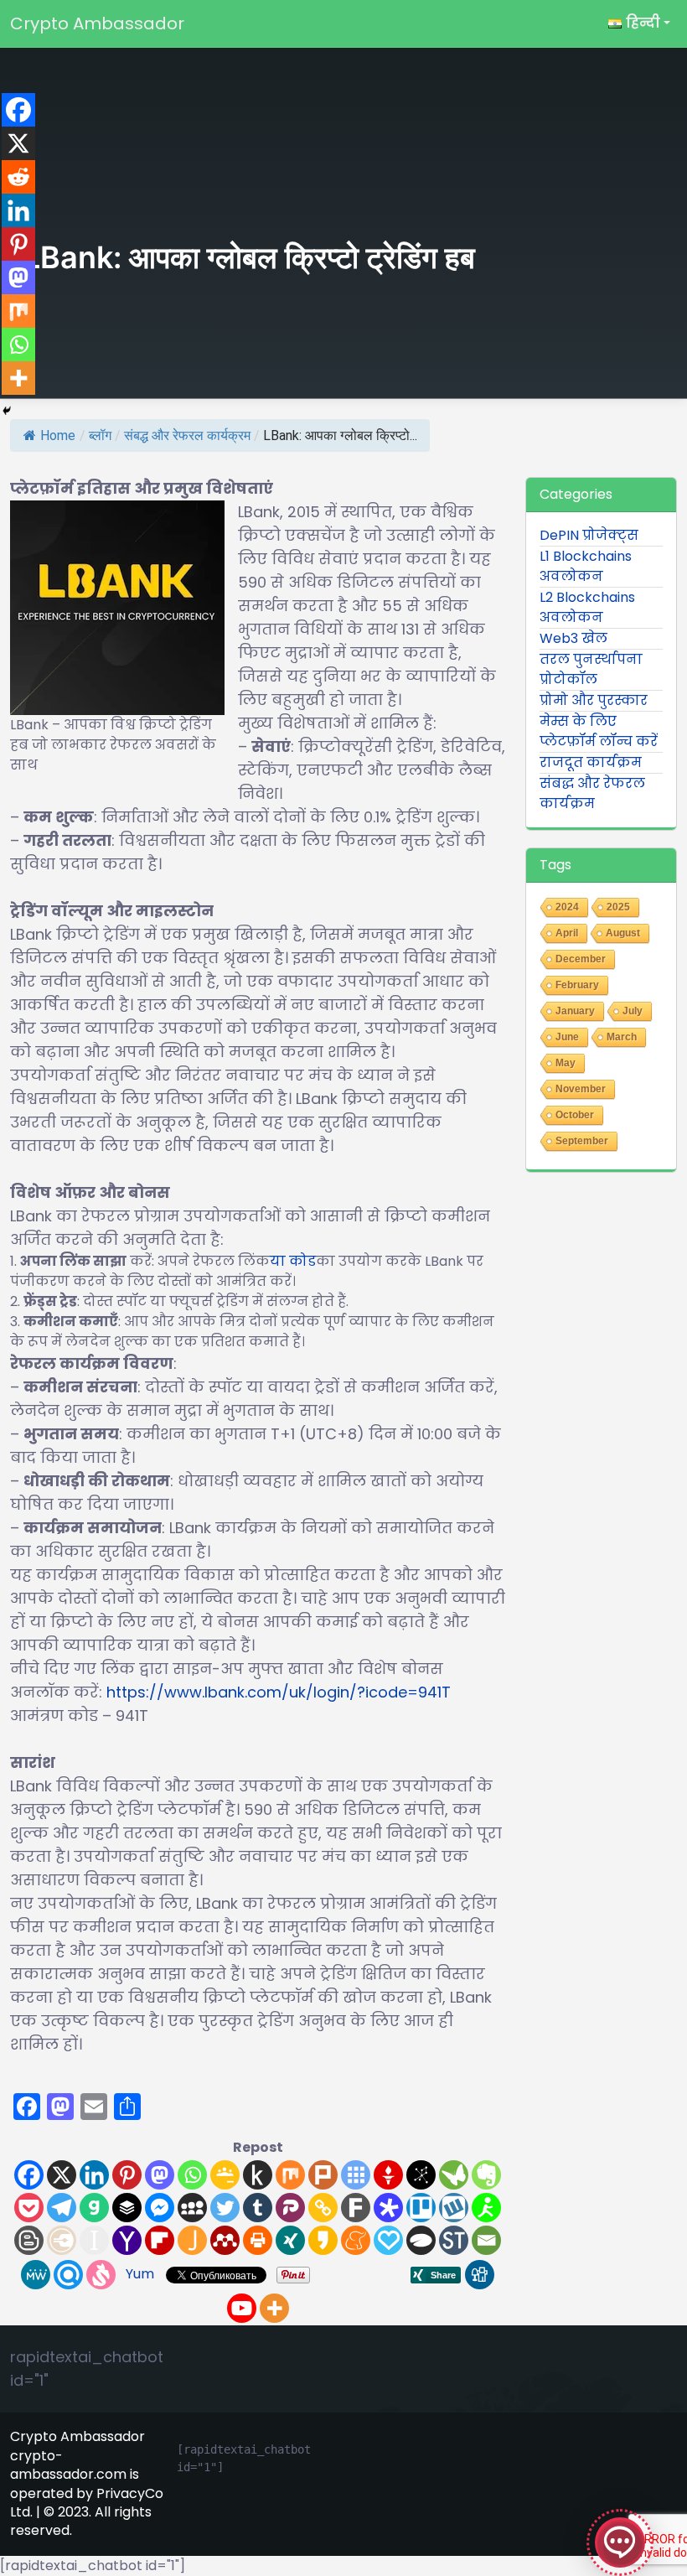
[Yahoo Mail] (127, 2240)
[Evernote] (486, 2175)
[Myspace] (192, 2208)
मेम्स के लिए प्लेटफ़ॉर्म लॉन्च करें (599, 731)
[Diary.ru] (62, 2240)
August (623, 933)
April (567, 933)
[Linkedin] (94, 2175)
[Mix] (290, 2175)
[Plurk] (323, 2175)
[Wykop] (454, 2208)
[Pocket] (29, 2208)
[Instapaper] (94, 2240)
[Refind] (68, 2275)
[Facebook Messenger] (160, 2208)
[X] (62, 2175)
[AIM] (486, 2208)
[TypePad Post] (421, 2240)
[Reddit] (18, 177)
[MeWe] (36, 2275)
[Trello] (421, 2208)
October (575, 1115)
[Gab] (94, 2208)
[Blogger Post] (29, 2240)
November (581, 1089)
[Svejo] (101, 2275)
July (633, 1011)
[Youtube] (242, 2308)
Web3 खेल (573, 638)
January (575, 1011)
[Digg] (480, 2275)
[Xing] (290, 2240)
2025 (618, 907)
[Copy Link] (323, 2208)
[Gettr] (388, 2175)
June (567, 1037)
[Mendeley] (225, 2240)
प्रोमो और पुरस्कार (594, 700)
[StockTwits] (454, 2240)
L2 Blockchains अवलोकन (587, 607)
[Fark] (356, 2208)
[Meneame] (356, 2240)
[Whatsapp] (192, 2175)
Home (58, 435)
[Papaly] (388, 2240)
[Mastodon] (160, 2175)
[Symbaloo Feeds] (356, 2175)
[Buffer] (127, 2208)
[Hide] (7, 411)
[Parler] (290, 2208)
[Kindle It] (258, 2175)
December (581, 959)
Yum (140, 2274)
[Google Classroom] (225, 2175)
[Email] (486, 2240)
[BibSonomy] (421, 2175)
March (622, 1037)
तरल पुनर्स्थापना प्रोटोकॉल (591, 669)
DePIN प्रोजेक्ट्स (589, 535)
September (582, 1141)
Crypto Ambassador (97, 23)
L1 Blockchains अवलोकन (586, 566)
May (566, 1063)
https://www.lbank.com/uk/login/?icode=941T (279, 1692)
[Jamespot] (192, 2240)
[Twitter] (225, 2208)
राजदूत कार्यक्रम (591, 762)
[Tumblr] (258, 2208)
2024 (567, 907)
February (577, 985)
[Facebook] (29, 2175)
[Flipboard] (160, 2240)
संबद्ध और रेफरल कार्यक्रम (187, 435)
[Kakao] (323, 2240)
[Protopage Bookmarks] (388, 2208)
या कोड (293, 1261)
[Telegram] (62, 2208)
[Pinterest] (127, 2175)
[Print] (258, 2240)
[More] (274, 2308)
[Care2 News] (454, 2175)
